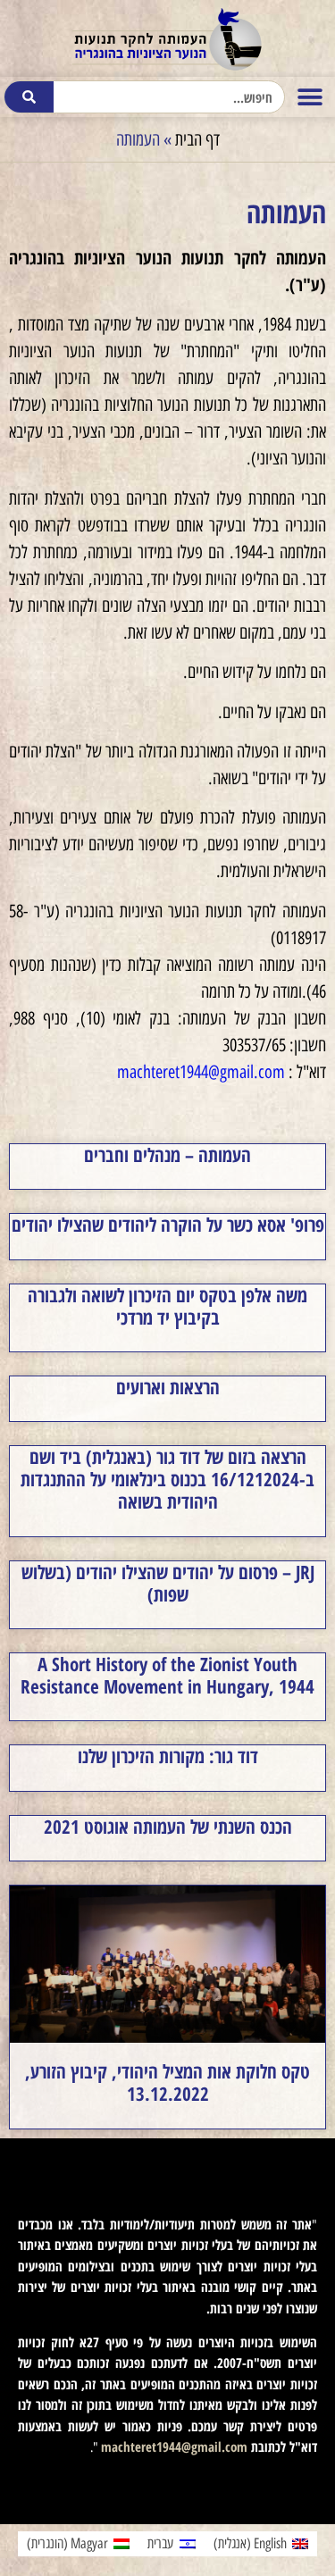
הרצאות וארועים (168, 1387)
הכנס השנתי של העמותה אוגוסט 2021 (168, 1827)
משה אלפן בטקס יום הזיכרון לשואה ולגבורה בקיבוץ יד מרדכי (167, 1306)
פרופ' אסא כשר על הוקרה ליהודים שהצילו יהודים (168, 1225)
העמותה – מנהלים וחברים (167, 1155)
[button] (310, 97)
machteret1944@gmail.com (201, 1072)
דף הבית (197, 139)
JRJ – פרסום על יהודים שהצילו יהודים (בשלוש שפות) (168, 1583)
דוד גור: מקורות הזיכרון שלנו (168, 1756)
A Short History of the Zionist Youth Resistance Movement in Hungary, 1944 (167, 1675)
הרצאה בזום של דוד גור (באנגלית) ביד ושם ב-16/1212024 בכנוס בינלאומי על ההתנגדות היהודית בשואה (167, 1479)
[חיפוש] (29, 97)
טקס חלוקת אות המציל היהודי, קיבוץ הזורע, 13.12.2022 (167, 2083)
